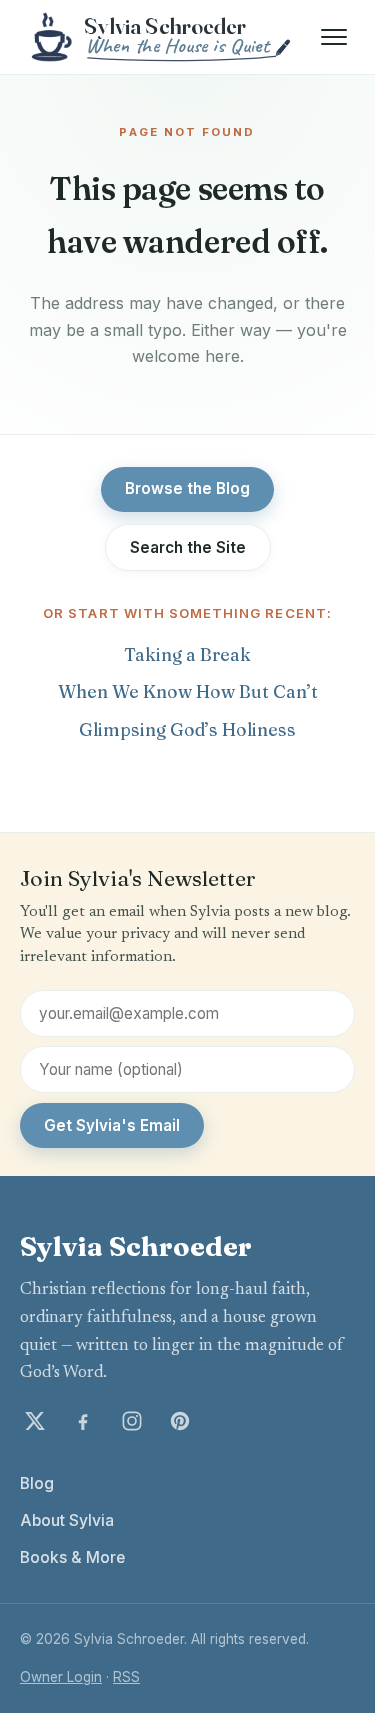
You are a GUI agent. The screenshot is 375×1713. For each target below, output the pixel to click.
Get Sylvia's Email (112, 1125)
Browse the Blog (187, 488)
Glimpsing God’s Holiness (187, 729)
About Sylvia (67, 1520)
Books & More (72, 1557)
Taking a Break (187, 654)
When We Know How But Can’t (188, 691)
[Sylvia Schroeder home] (162, 37)
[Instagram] (132, 1421)
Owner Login (61, 1677)
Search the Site (188, 547)
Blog (37, 1483)
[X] (35, 1421)
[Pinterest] (180, 1421)
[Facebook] (83, 1421)
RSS (126, 1677)
